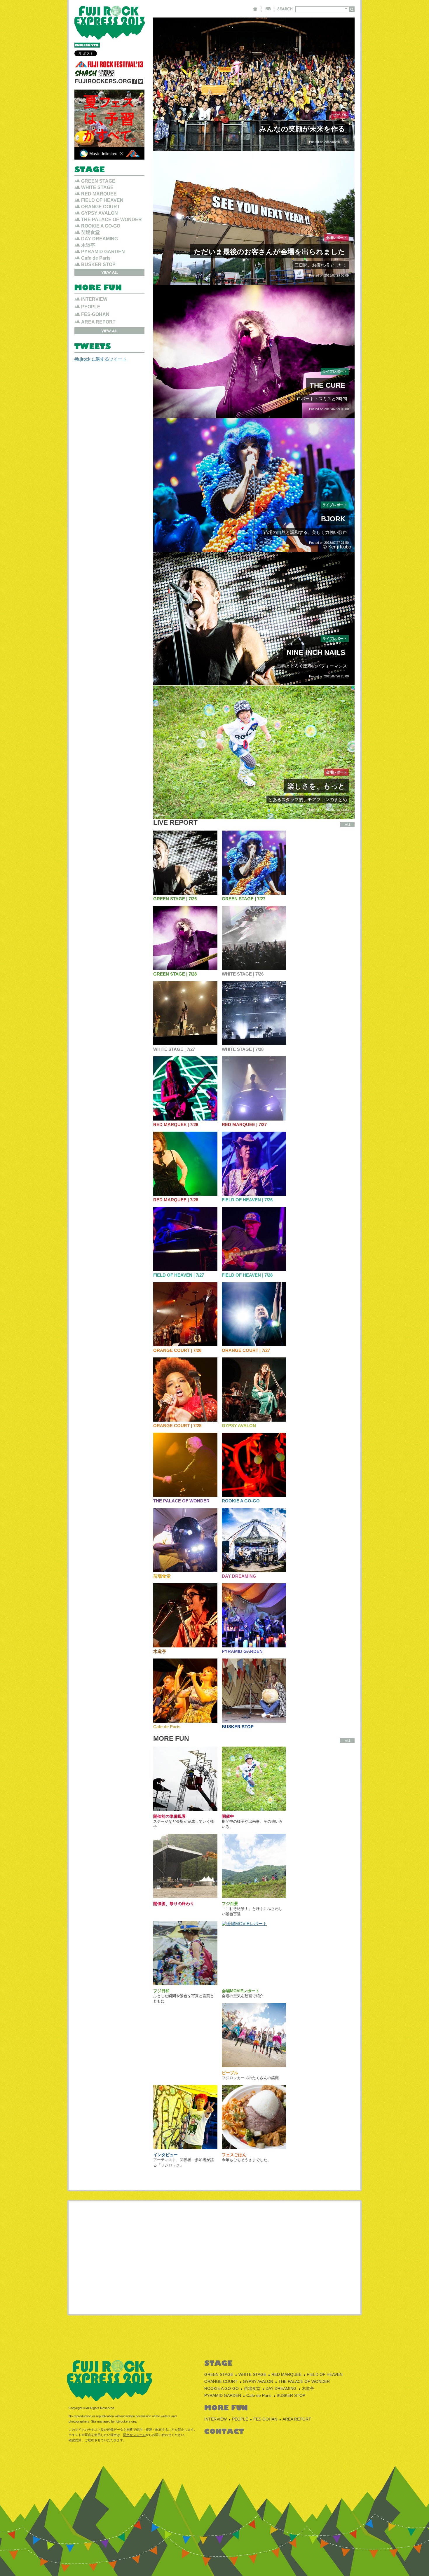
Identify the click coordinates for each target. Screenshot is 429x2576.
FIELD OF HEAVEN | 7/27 (179, 1275)
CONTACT (268, 9)
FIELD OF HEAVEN (102, 200)
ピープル (340, 115)
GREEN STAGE (98, 181)
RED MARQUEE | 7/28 (176, 1200)
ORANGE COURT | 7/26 (177, 1350)
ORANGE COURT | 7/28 (177, 1426)
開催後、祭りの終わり (174, 1904)
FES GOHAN (265, 2419)
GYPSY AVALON (239, 1426)
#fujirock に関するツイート (101, 359)
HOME (255, 9)
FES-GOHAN (95, 314)
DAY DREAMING (239, 1576)
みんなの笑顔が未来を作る (302, 129)
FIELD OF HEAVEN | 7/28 (247, 1275)
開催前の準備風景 (170, 1816)
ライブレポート (335, 371)
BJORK (333, 519)
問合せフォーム (134, 2435)
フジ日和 (161, 1991)
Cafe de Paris (167, 1727)
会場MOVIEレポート (241, 1991)
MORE (347, 824)
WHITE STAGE (97, 187)
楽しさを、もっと (316, 786)
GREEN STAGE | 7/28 (175, 974)
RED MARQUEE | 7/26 (176, 1124)
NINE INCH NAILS (316, 652)
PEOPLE (91, 307)
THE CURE (327, 385)
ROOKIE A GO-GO (241, 1501)
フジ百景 (230, 1904)
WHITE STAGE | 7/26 (243, 974)
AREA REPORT (98, 322)
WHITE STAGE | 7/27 (174, 1049)
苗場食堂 (162, 1576)
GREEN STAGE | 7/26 (175, 899)
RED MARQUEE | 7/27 (244, 1124)
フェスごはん (234, 2155)
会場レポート (336, 238)
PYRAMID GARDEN (242, 1651)
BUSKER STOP (238, 1727)
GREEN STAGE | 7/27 (244, 899)
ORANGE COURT (101, 207)
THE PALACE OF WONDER (181, 1501)
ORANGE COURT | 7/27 (246, 1350)
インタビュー (165, 2155)
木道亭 (160, 1651)
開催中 (228, 1816)
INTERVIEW (94, 299)
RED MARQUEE (99, 194)
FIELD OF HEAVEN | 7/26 (247, 1200)
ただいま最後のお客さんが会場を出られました (270, 252)
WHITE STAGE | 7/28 (243, 1049)
